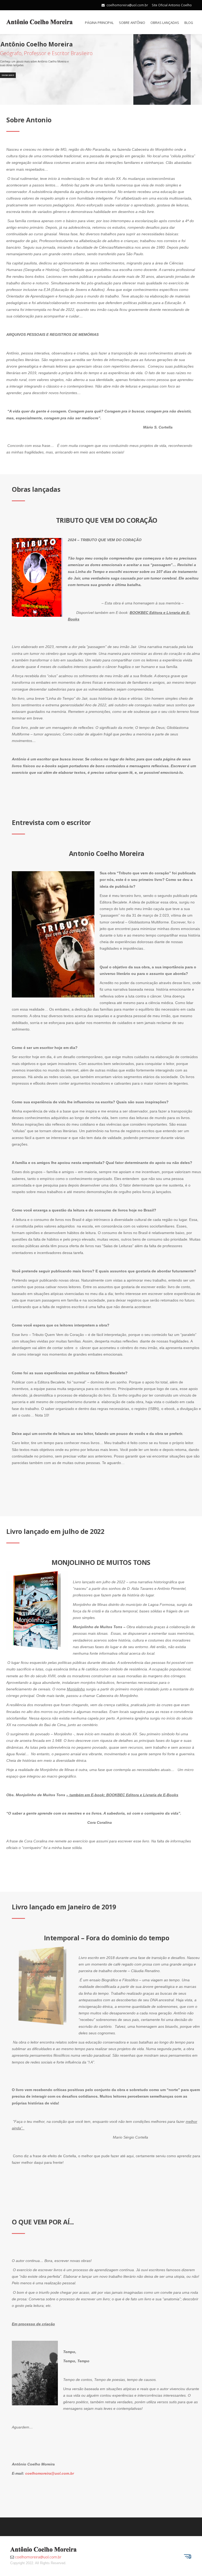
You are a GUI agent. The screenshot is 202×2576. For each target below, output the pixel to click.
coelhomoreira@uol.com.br (127, 5)
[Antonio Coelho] (39, 21)
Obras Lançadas (165, 23)
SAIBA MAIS (8, 75)
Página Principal (99, 23)
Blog (189, 23)
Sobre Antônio (132, 23)
